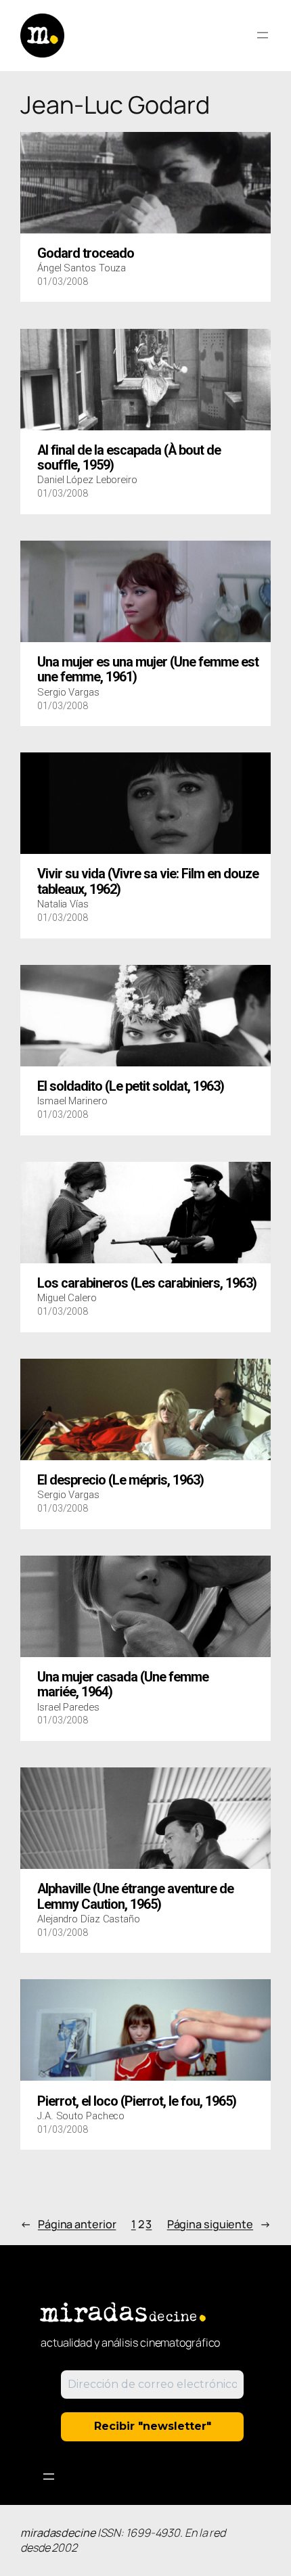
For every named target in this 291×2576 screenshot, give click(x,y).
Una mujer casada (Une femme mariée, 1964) (123, 1685)
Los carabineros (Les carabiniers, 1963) (147, 1284)
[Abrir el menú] (263, 35)
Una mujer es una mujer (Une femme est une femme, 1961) (148, 670)
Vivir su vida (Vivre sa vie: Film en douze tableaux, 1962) (148, 882)
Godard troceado (86, 254)
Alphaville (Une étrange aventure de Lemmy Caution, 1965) (135, 1897)
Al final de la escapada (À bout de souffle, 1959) (129, 458)
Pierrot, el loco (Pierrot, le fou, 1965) (137, 2102)
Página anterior (68, 2224)
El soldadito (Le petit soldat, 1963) (131, 1087)
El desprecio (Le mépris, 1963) (120, 1481)
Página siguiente (219, 2224)
